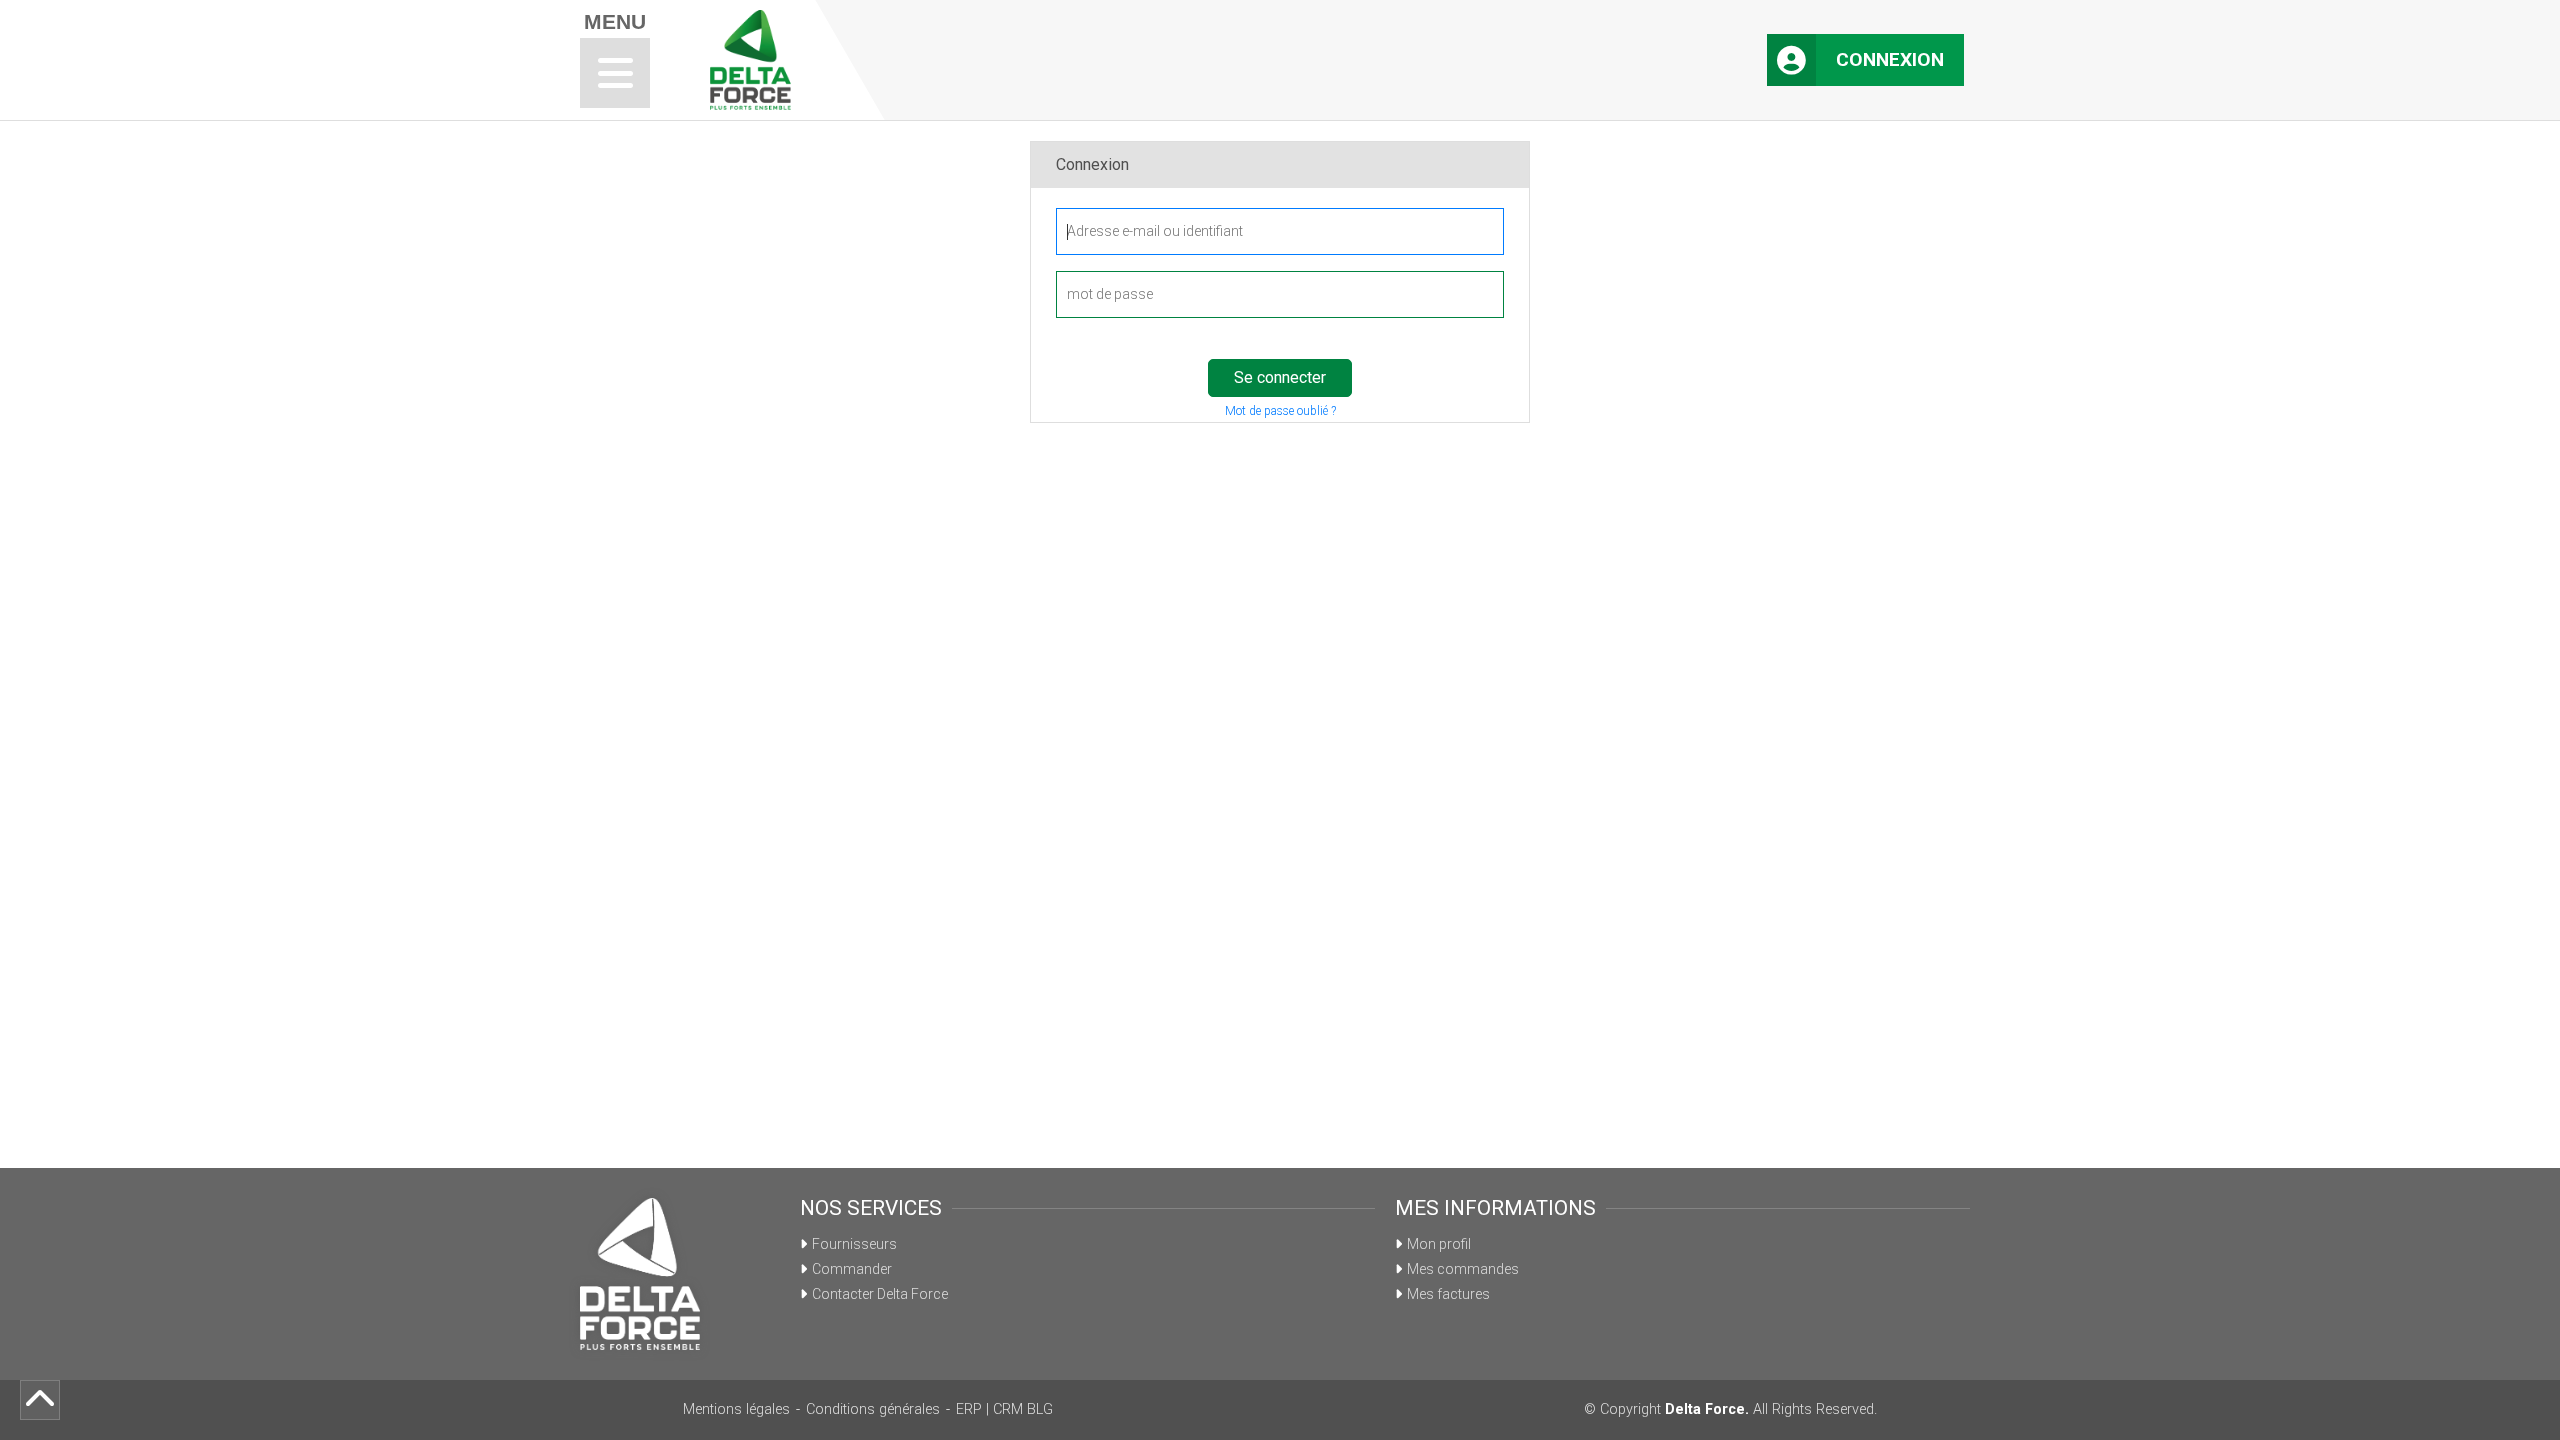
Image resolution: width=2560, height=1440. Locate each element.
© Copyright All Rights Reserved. (1730, 1409)
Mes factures (1448, 1294)
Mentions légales (736, 1409)
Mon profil (1439, 1244)
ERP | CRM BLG (1004, 1409)
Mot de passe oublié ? (1280, 411)
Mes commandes (1463, 1269)
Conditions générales (873, 1409)
